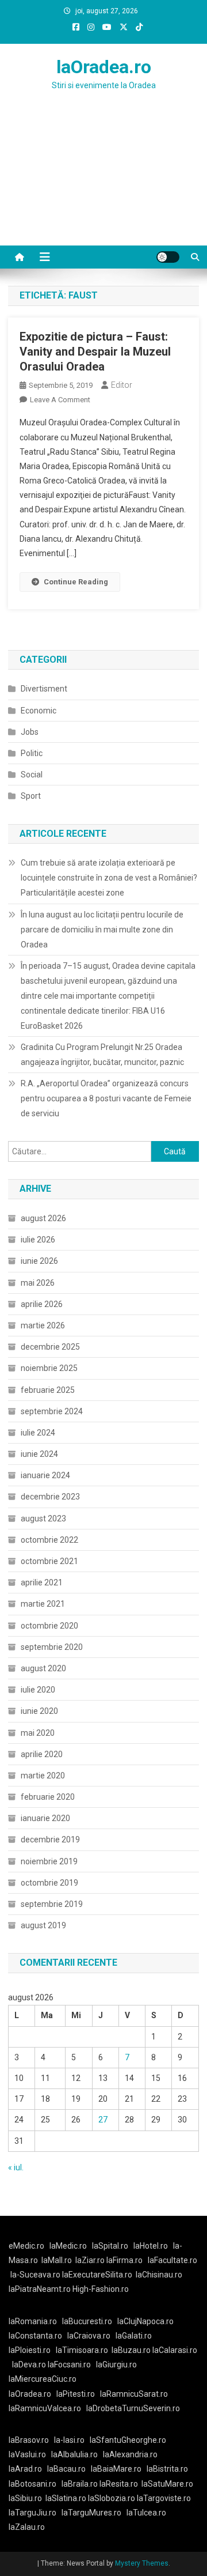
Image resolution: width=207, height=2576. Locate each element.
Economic (39, 711)
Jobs (30, 732)
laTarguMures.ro (91, 2513)
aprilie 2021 (42, 1582)
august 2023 (43, 1519)
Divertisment (44, 689)
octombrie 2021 (49, 1561)
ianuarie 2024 (45, 1475)
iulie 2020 (38, 1690)
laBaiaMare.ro (116, 2469)
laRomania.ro (33, 2321)
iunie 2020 (39, 1711)
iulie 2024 (38, 1433)
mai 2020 (38, 1733)
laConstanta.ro (35, 2336)
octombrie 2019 (49, 1883)
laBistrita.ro (167, 2469)
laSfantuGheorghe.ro (128, 2440)
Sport (31, 796)
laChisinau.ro (159, 2275)
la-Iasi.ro (69, 2440)
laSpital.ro (110, 2246)
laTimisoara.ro (82, 2350)
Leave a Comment (60, 400)
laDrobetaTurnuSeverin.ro (133, 2408)
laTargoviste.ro (164, 2498)
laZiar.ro (91, 2260)
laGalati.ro (134, 2336)
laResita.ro (119, 2484)
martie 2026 (43, 1325)
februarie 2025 (48, 1390)
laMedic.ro (69, 2246)
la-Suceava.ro (35, 2275)
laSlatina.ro (66, 2498)
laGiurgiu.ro (118, 2365)
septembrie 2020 (52, 1647)
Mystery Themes (142, 2563)
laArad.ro (25, 2469)
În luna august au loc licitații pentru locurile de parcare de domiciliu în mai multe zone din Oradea (102, 930)
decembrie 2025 (50, 1347)
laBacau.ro (66, 2469)
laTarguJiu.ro (35, 2513)
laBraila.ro (80, 2484)
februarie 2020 (48, 1797)
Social (32, 775)
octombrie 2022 (49, 1540)
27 (103, 2120)
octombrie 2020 (49, 1626)
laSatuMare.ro (167, 2484)
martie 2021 (43, 1604)
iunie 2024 (39, 1454)
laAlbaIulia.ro (74, 2454)
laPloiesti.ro (30, 2350)
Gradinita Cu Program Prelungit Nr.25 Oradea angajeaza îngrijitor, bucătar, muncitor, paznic (102, 1055)
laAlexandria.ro (130, 2454)
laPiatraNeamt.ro (40, 2289)
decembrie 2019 (50, 1840)
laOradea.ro (104, 67)
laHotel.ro (151, 2246)
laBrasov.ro (29, 2440)
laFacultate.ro (172, 2260)
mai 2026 (38, 1283)
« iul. (16, 2167)
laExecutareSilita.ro (97, 2275)
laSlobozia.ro (112, 2498)
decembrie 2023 (50, 1497)
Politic (32, 753)
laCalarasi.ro (175, 2350)
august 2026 (43, 1218)
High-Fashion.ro (101, 2289)
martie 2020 (43, 1776)
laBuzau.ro (132, 2350)
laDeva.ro (29, 2365)
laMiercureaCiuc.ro (43, 2379)
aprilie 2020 (42, 1754)
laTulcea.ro (146, 2513)
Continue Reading (76, 582)
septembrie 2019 (52, 1904)
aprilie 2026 (42, 1304)
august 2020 (43, 1668)
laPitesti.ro (76, 2394)
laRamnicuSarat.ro (134, 2394)
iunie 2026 (39, 1261)
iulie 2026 (38, 1240)
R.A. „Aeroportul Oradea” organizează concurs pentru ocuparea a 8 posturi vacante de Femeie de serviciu (106, 1098)
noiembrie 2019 (49, 1861)
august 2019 (43, 1925)
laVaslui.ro (30, 2454)
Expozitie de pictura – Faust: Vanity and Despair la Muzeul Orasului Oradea (95, 352)
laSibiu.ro (25, 2498)
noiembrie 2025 (49, 1368)
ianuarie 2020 (45, 1818)
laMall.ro (57, 2260)
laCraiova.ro (89, 2336)
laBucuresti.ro (87, 2321)
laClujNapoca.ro (145, 2321)
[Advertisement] (103, 182)
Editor (122, 385)
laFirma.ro (124, 2260)
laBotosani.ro (32, 2484)
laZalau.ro (27, 2527)
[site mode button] (168, 257)
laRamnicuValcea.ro (45, 2408)
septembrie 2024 (52, 1411)
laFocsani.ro (68, 2365)
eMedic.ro (26, 2246)
